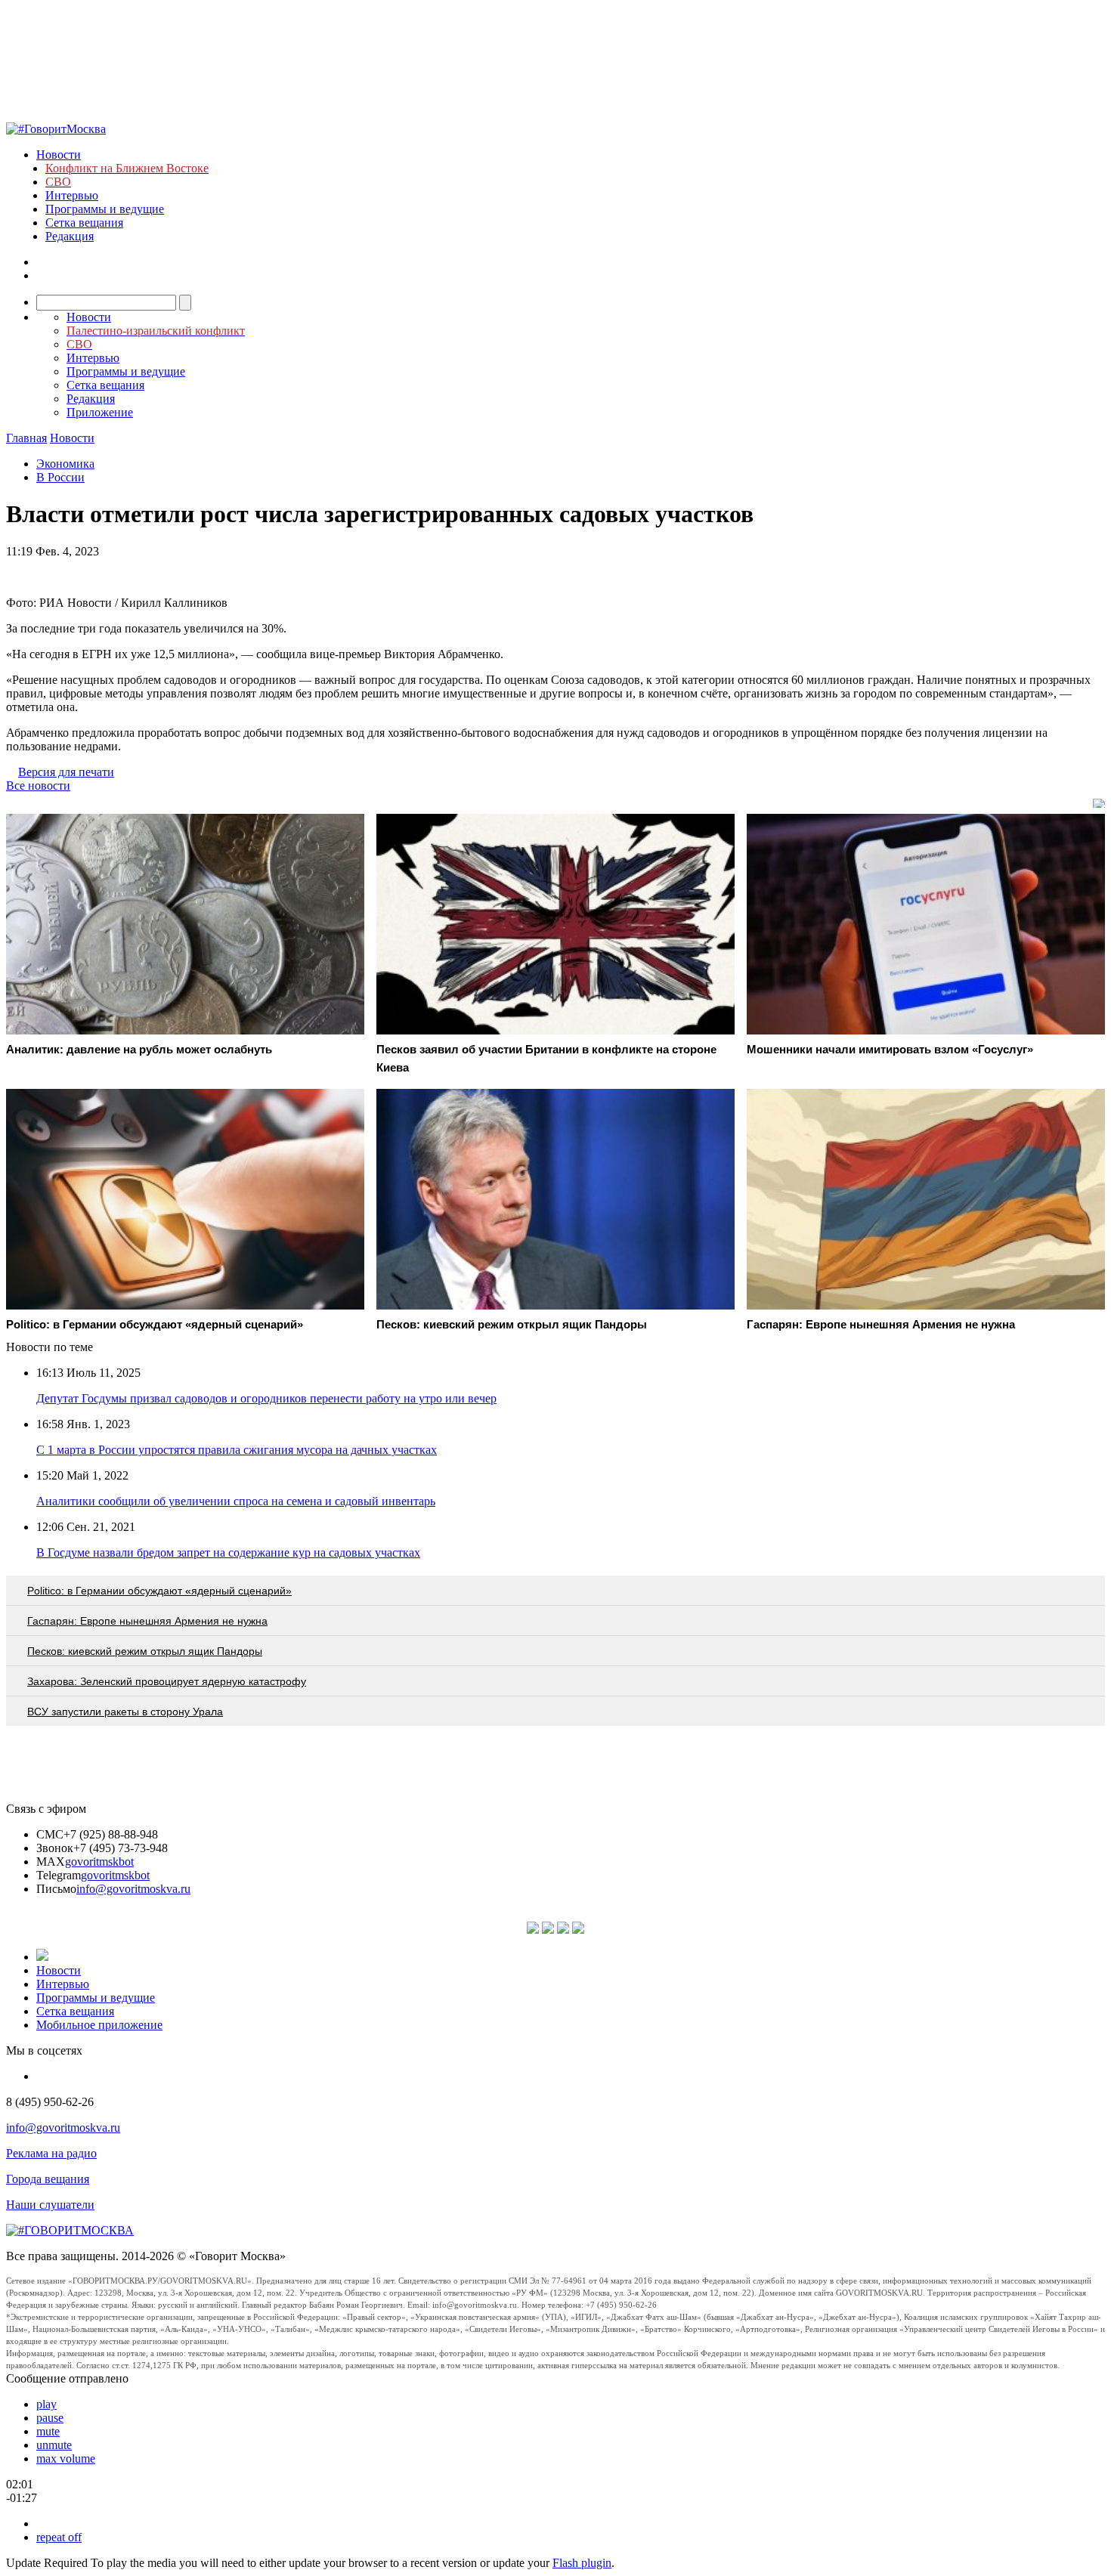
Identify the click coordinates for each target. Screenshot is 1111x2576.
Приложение (100, 412)
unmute (54, 2445)
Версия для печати (66, 772)
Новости (59, 155)
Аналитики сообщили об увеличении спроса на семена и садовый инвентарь (236, 1501)
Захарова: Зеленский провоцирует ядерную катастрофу (167, 1681)
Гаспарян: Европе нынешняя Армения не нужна (147, 1621)
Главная (26, 438)
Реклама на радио (51, 2153)
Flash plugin (582, 2563)
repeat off (59, 2537)
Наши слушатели (50, 2205)
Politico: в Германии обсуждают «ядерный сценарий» (159, 1591)
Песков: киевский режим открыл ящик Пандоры (145, 1651)
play (46, 2404)
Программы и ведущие (105, 209)
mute (48, 2431)
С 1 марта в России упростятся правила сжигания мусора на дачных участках (237, 1450)
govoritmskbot (99, 1862)
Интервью (72, 195)
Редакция (70, 236)
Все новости (38, 785)
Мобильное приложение (99, 2025)
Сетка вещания (84, 223)
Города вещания (48, 2179)
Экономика (65, 464)
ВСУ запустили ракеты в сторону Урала (125, 1712)
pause (50, 2418)
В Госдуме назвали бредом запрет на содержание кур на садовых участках (228, 1552)
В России (60, 477)
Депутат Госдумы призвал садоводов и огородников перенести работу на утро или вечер (266, 1398)
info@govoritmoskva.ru (133, 1889)
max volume (66, 2458)
